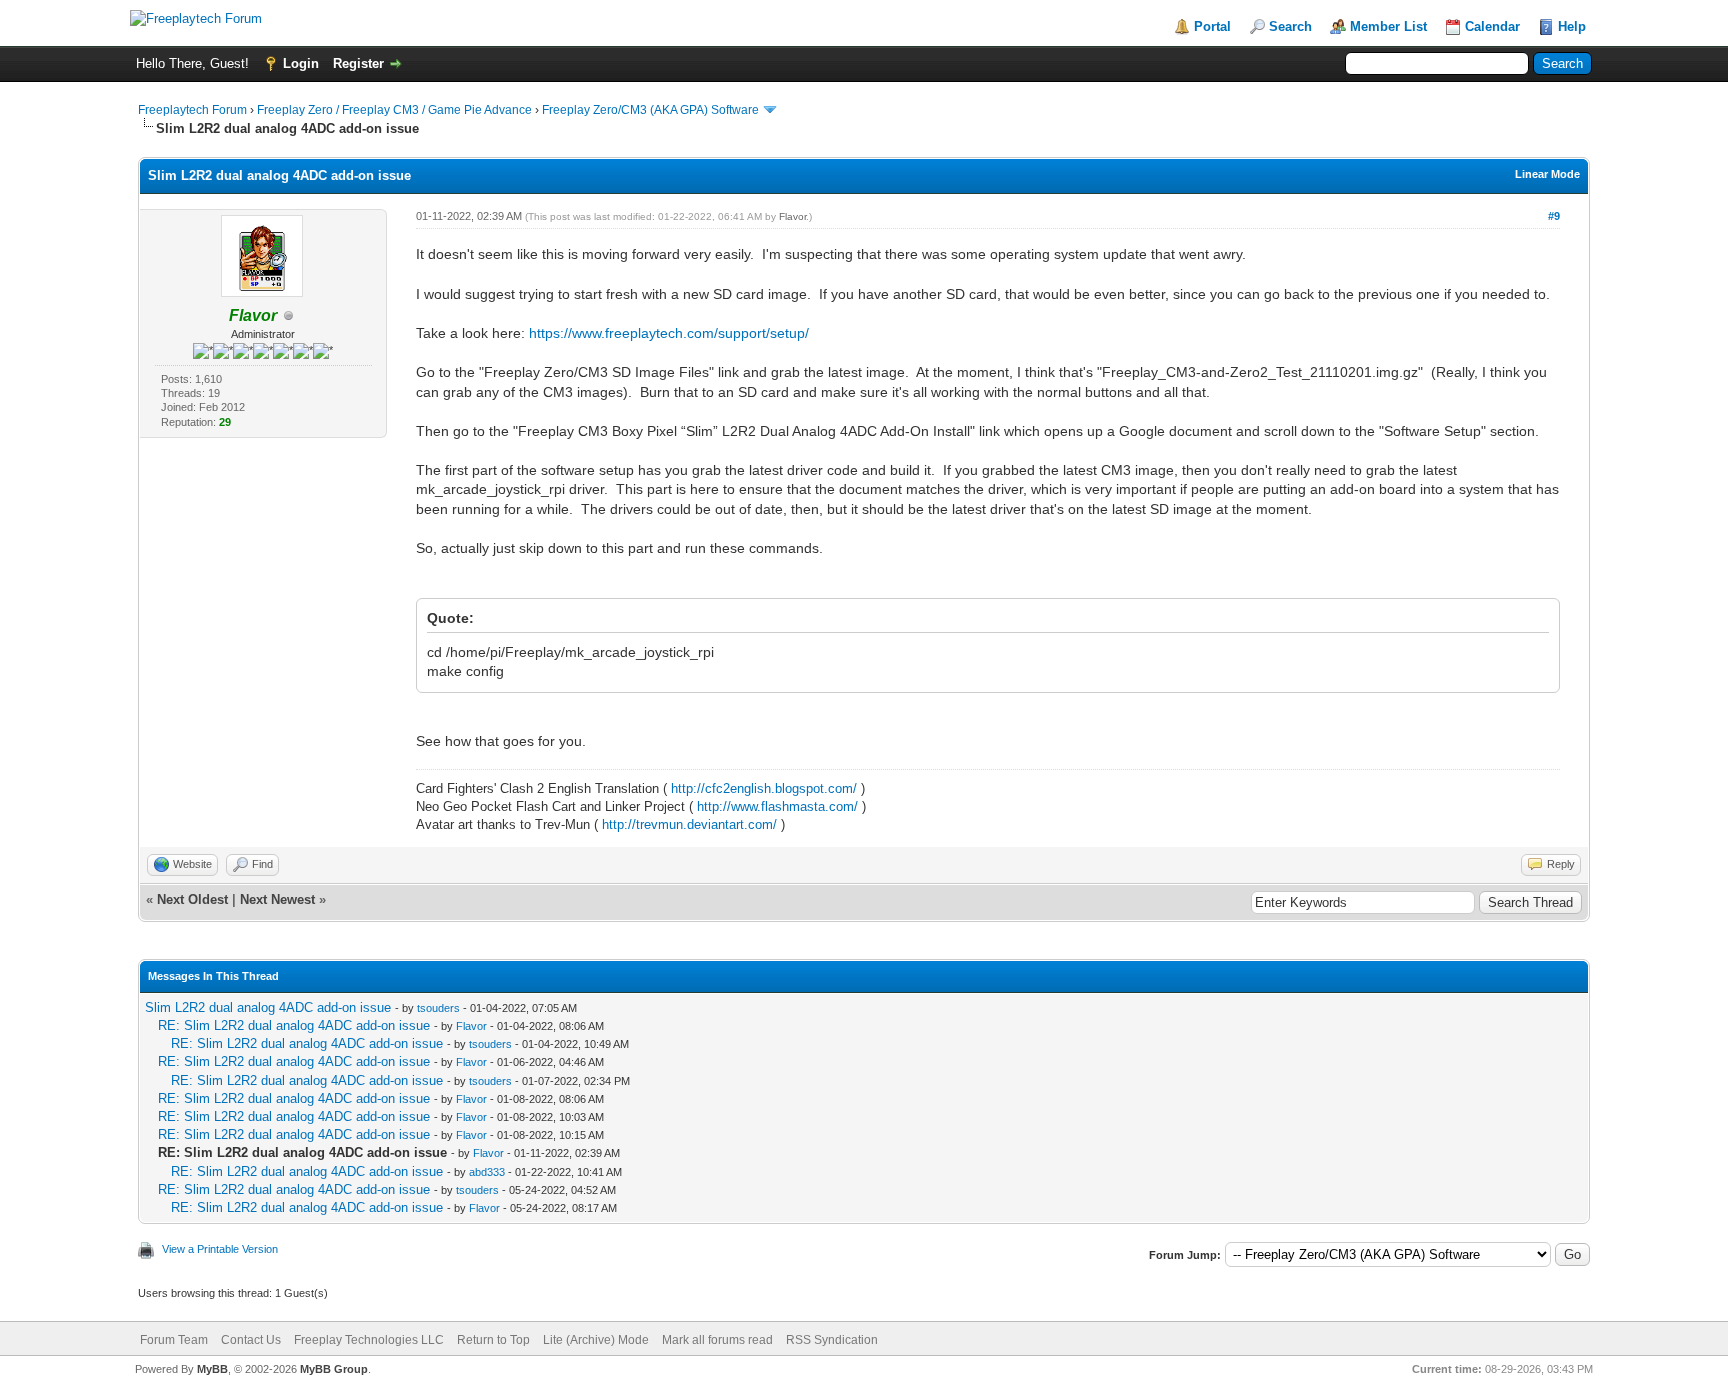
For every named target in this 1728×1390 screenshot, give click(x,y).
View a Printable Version (220, 1249)
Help (1572, 26)
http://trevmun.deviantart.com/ (689, 824)
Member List (1388, 26)
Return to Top (493, 1340)
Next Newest (277, 899)
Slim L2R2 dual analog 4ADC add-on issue (268, 1007)
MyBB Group (334, 1369)
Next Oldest (192, 899)
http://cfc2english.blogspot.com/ (764, 788)
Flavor (792, 216)
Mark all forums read (717, 1340)
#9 (1554, 216)
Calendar (1492, 26)
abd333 (487, 1172)
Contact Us (251, 1340)
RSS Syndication (832, 1340)
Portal (1212, 26)
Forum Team (174, 1340)
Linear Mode (1547, 174)
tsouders (438, 1008)
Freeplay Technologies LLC (369, 1340)
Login (301, 63)
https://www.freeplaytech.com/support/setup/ (669, 333)
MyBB (212, 1369)
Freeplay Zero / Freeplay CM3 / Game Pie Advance (394, 110)
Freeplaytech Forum (192, 110)
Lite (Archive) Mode (596, 1340)
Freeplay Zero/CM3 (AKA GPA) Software (650, 110)
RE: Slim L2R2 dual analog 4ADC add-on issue (294, 1025)
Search (1290, 26)
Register (358, 63)
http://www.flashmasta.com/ (777, 806)
